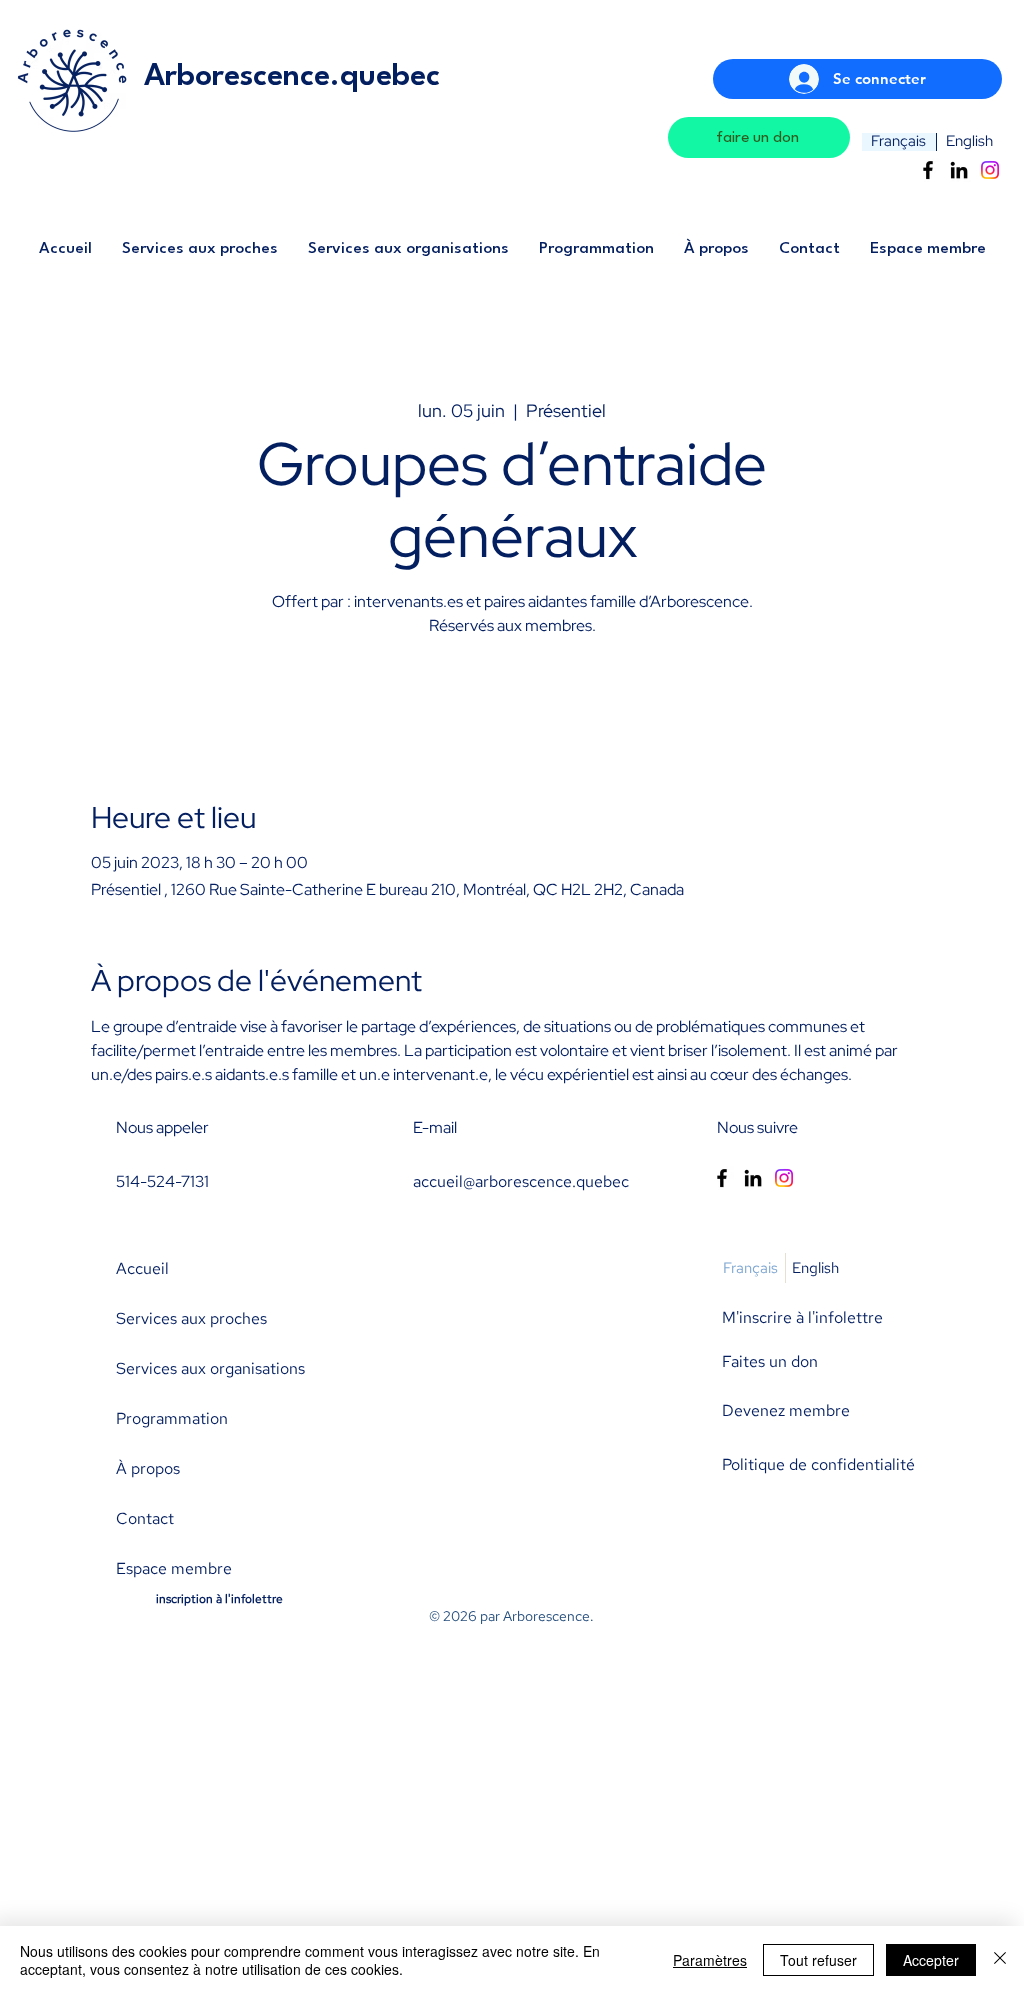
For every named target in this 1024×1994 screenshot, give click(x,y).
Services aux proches (191, 1318)
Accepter (931, 1960)
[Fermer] (1000, 1960)
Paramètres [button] (710, 1960)
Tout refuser (818, 1960)
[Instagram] (990, 170)
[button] (200, 255)
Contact (145, 1518)
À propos (148, 1468)
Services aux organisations (210, 1368)
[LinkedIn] (959, 170)
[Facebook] (928, 170)
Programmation (172, 1418)
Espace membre (174, 1568)
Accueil (142, 1268)
